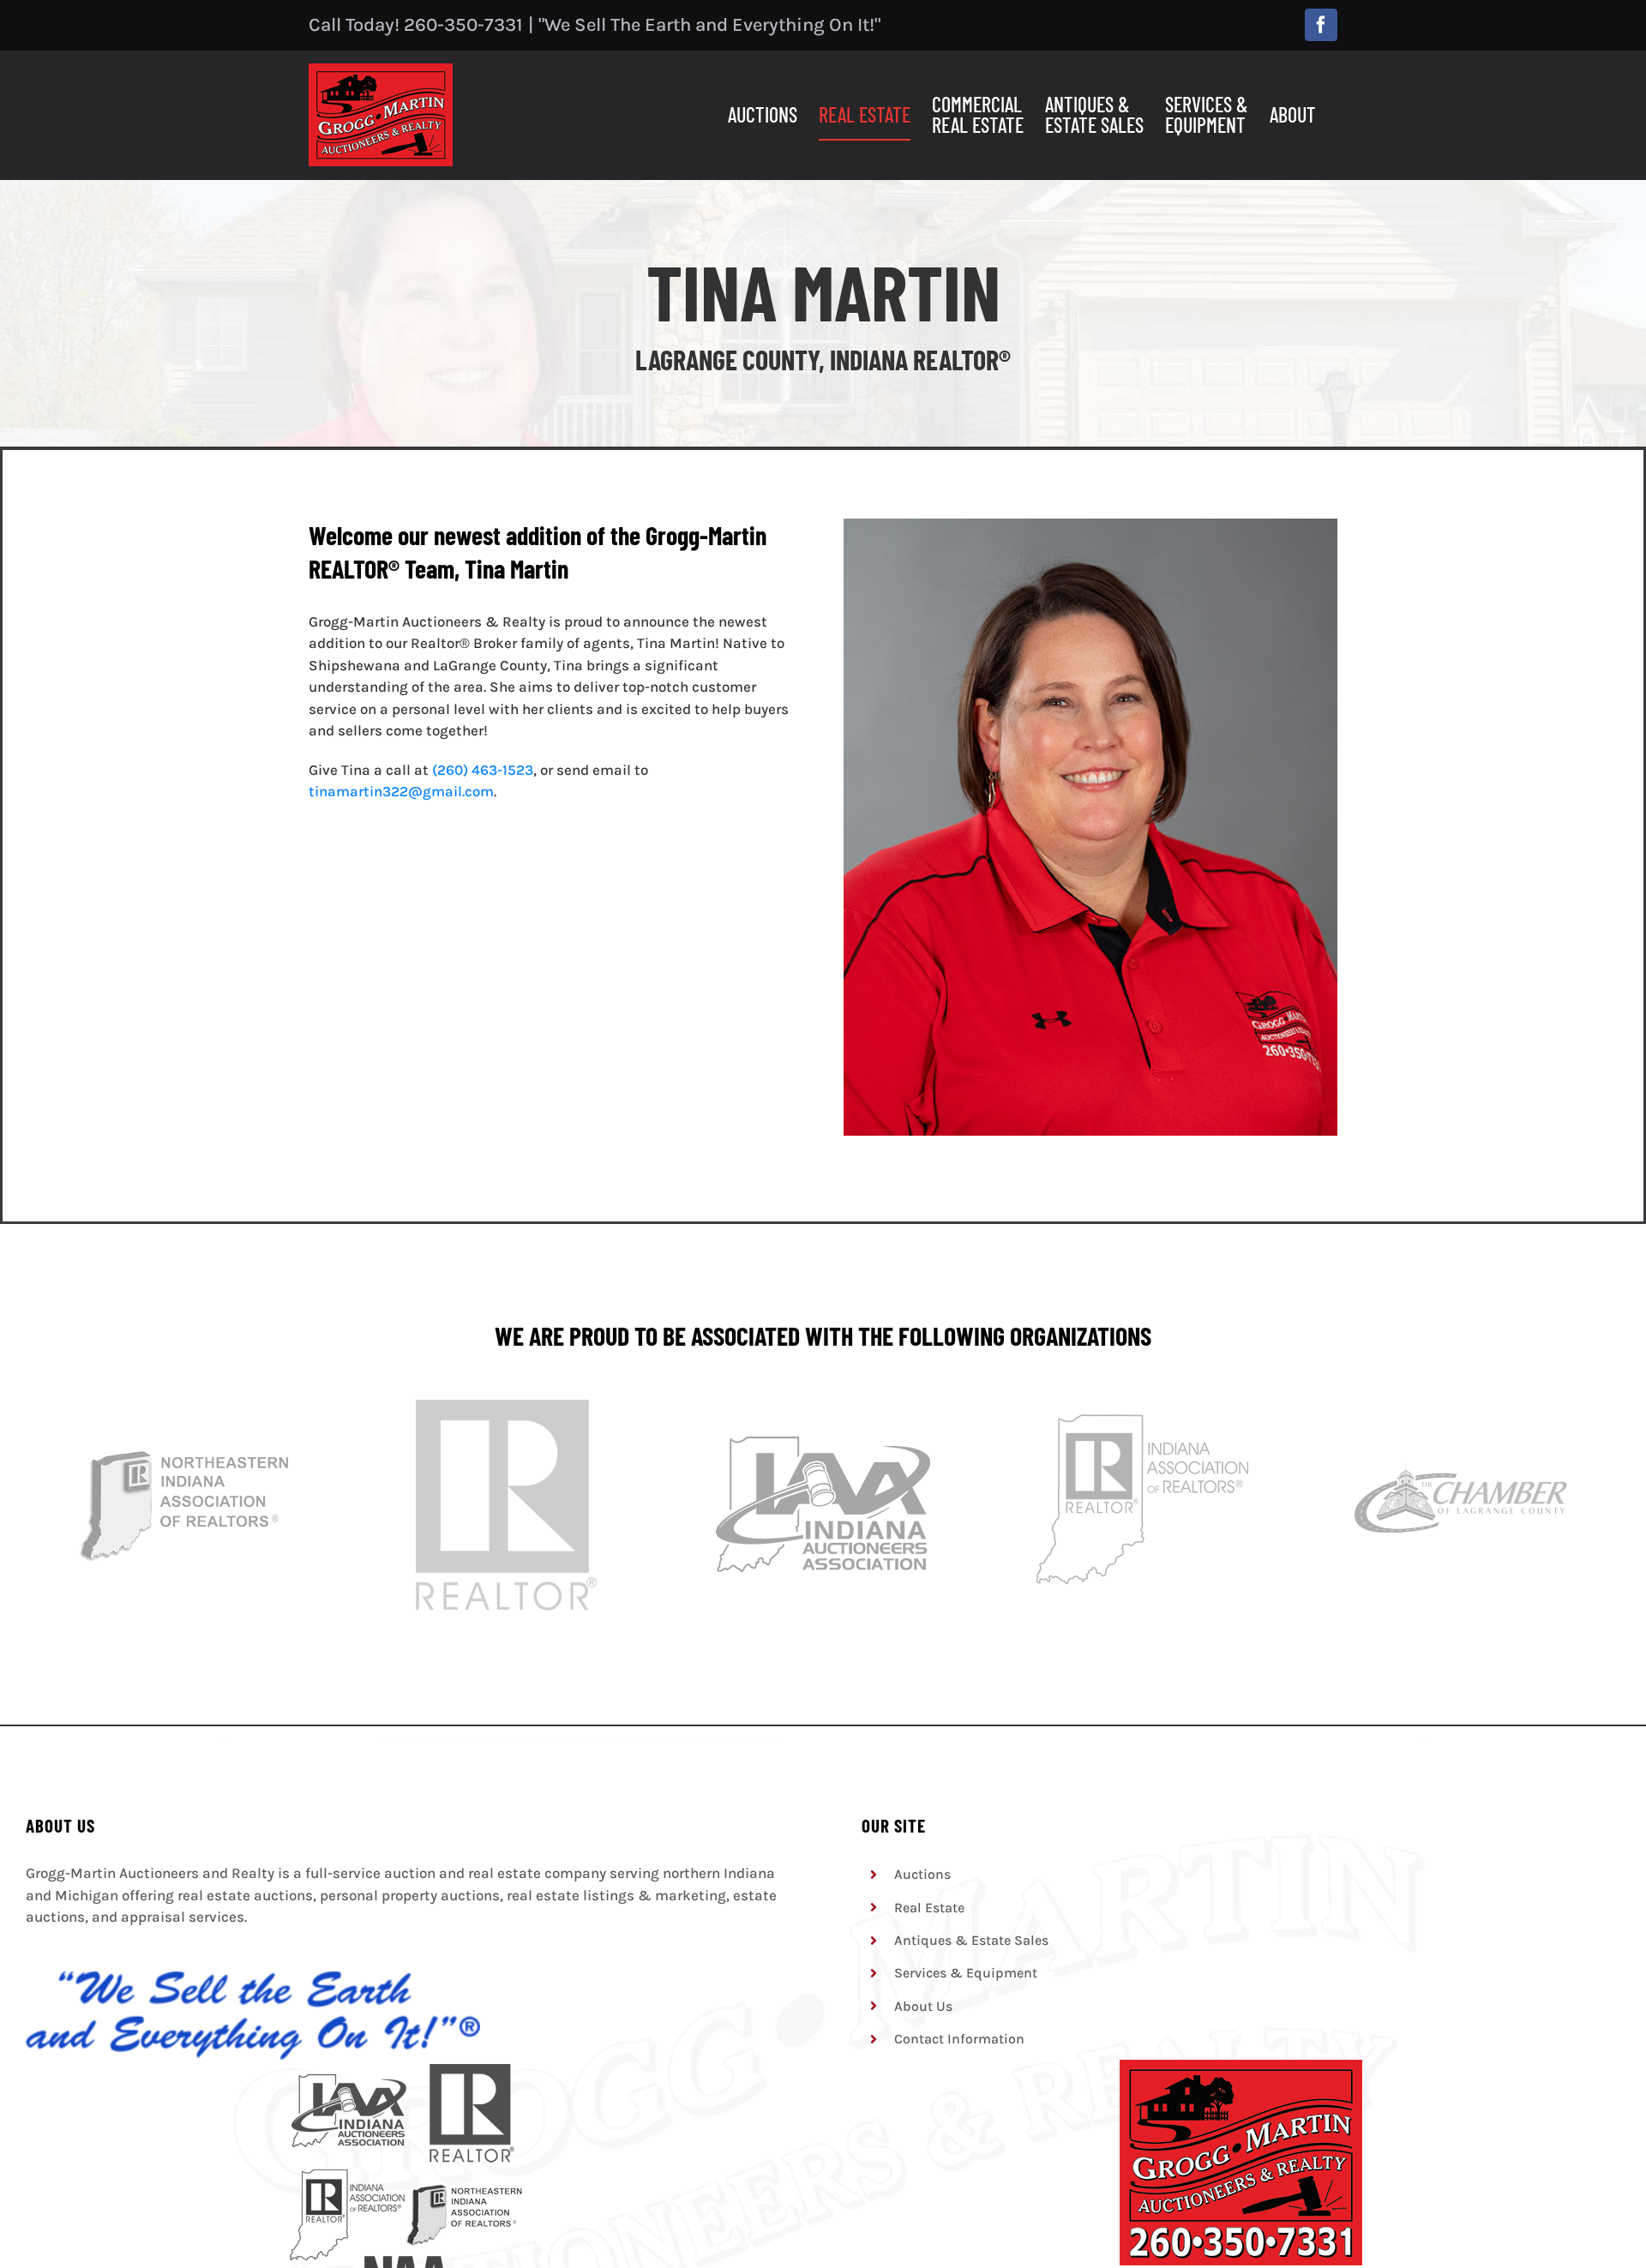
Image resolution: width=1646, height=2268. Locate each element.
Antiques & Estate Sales (971, 1940)
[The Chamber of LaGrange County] (1461, 1404)
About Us (923, 2006)
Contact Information (959, 2039)
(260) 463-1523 (483, 770)
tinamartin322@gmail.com (401, 791)
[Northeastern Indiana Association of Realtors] (185, 1404)
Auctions (922, 1874)
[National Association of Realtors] (504, 1404)
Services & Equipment (966, 1973)
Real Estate (929, 1908)
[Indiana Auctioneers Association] (823, 1404)
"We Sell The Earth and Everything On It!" (709, 25)
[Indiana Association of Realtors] (1142, 1404)
